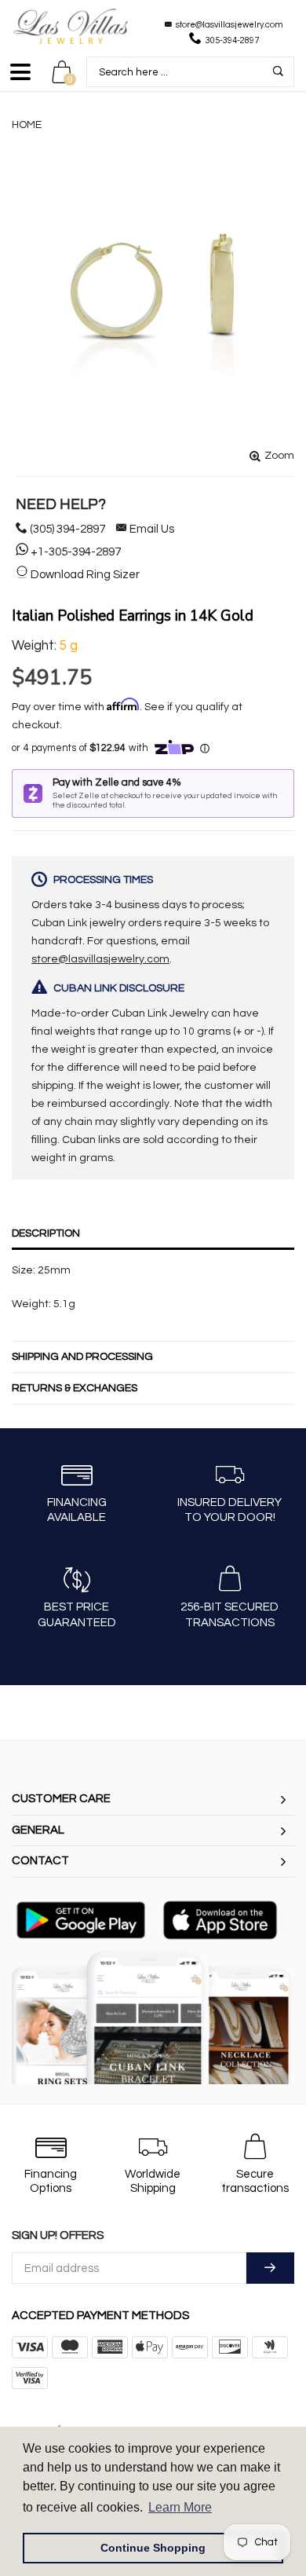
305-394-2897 (232, 40)
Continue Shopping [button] (153, 2548)
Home (27, 125)
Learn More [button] (180, 2507)
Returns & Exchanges (75, 1388)
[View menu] (20, 79)
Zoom (279, 456)
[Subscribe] (270, 2268)
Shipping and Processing (82, 1357)
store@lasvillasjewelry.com (229, 25)
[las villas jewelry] (71, 26)
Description (46, 1233)
